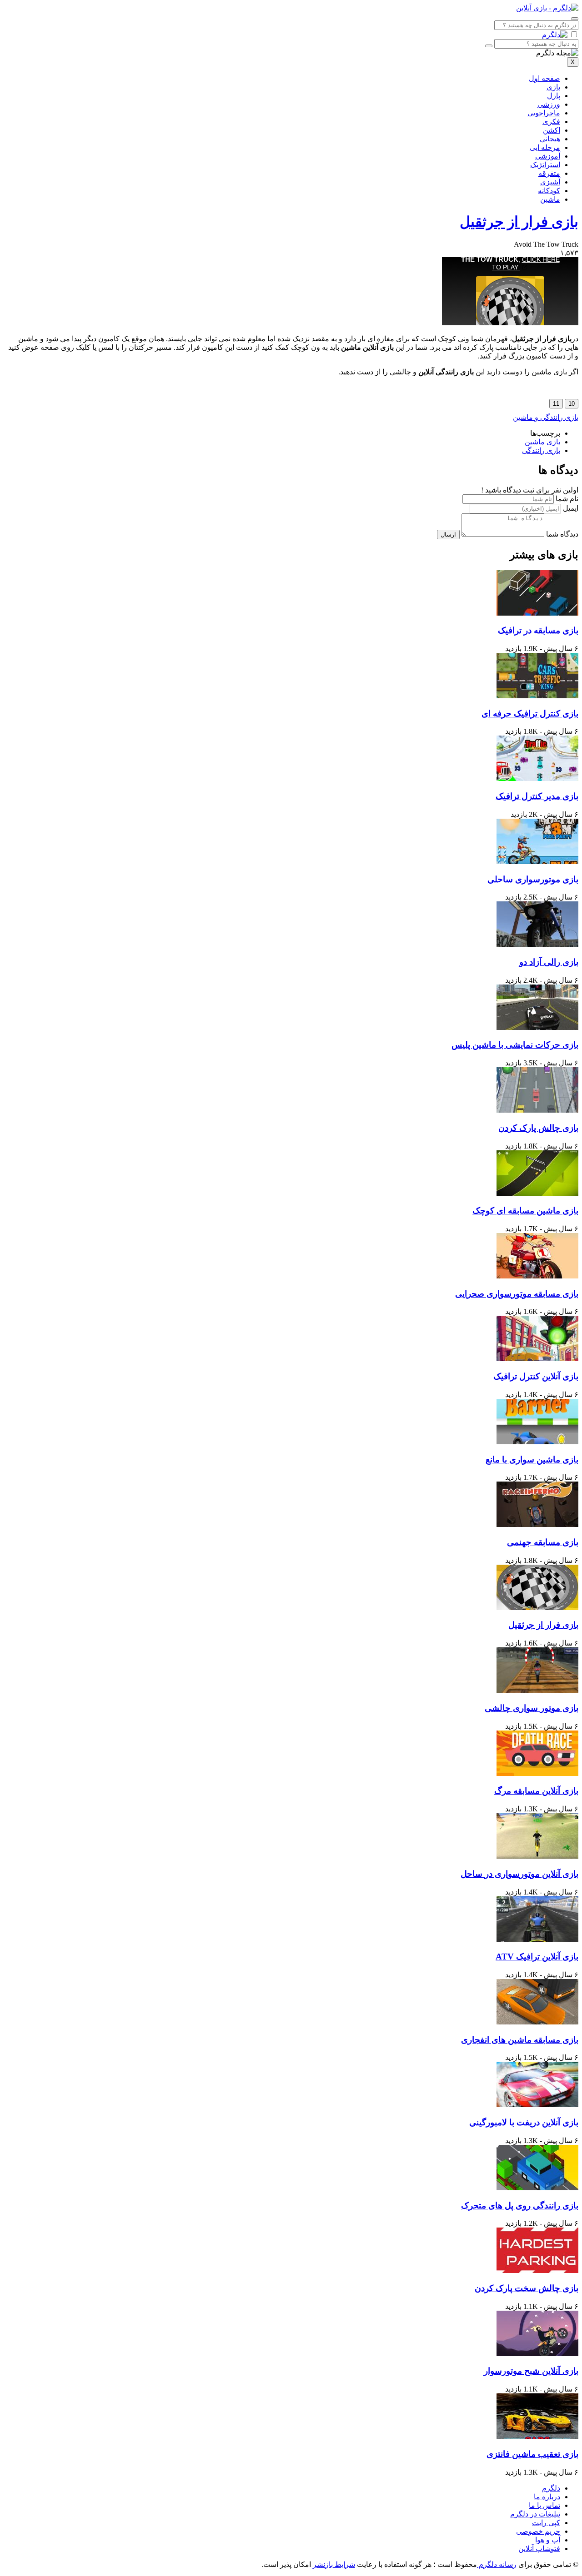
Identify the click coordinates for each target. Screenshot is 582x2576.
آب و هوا (548, 2540)
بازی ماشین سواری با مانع (532, 1460)
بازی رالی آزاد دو (549, 962)
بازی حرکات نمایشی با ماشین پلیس (515, 1045)
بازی (553, 87)
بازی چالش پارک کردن (538, 1128)
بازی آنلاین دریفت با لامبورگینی (524, 2122)
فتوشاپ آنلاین (539, 2549)
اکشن (552, 130)
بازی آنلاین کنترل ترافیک (536, 1376)
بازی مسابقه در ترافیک (538, 630)
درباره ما (547, 2497)
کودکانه (549, 191)
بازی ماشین (542, 442)
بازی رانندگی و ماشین (546, 417)
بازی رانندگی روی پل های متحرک (520, 2206)
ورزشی (549, 104)
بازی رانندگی (541, 450)
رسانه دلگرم (497, 2564)
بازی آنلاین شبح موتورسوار (531, 2371)
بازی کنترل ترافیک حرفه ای (530, 714)
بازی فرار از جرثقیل (519, 222)
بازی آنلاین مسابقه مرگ (536, 1791)
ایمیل (571, 508)
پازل (554, 96)
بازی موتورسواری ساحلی (533, 879)
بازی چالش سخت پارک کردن (527, 2288)
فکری (551, 122)
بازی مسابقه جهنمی (543, 1542)
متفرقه (549, 173)
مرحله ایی (545, 147)
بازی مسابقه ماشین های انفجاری (520, 2040)
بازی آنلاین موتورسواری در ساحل (519, 1874)
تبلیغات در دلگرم (535, 2514)
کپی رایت (546, 2523)
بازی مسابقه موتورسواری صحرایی (517, 1294)
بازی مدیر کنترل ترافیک (537, 796)
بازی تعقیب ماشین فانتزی (532, 2454)
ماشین (550, 199)
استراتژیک (545, 165)
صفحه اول (544, 78)
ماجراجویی (544, 113)
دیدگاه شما (562, 534)
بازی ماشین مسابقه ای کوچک (525, 1211)
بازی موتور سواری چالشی (532, 1708)
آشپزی (550, 182)
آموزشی (548, 156)
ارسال (448, 535)
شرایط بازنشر (334, 2564)
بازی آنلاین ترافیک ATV (537, 1957)
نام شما (567, 499)
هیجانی (550, 139)
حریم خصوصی (538, 2531)
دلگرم (551, 2488)
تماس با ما (544, 2505)
